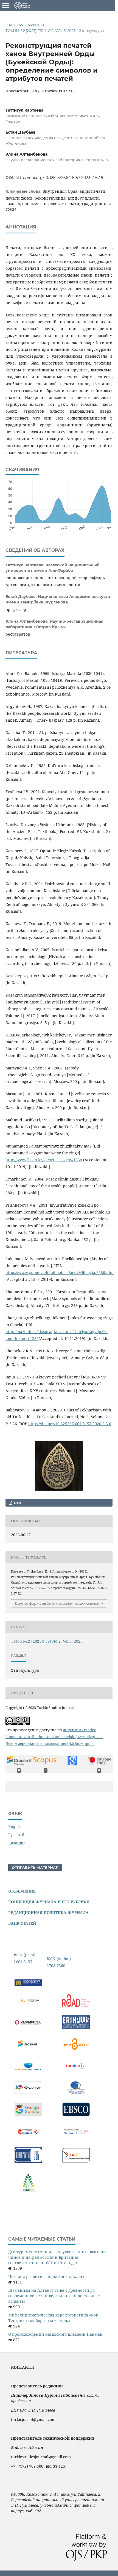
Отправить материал (35, 1868)
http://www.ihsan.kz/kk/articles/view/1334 (44, 1160)
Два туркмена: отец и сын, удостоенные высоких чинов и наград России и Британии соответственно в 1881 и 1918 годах (57, 2257)
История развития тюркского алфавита (47, 2276)
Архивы (36, 25)
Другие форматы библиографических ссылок (57, 1603)
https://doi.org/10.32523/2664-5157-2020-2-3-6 (70, 1424)
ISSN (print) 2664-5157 (25, 1958)
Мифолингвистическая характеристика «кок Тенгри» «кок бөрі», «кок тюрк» (53, 2318)
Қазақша (17, 1843)
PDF (17, 1503)
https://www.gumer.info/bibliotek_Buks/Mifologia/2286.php (60, 1272)
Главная (15, 25)
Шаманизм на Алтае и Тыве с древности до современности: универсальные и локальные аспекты (54, 2296)
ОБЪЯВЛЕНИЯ (22, 1891)
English (15, 1826)
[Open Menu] (5, 5)
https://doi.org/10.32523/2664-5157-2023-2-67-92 (61, 178)
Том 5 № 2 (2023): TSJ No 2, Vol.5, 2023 (40, 31)
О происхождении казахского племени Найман (55, 2334)
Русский (16, 1835)
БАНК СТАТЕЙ (22, 1923)
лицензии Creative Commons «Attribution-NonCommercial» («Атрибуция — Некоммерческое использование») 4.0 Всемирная (54, 1737)
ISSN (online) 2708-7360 (59, 1962)
